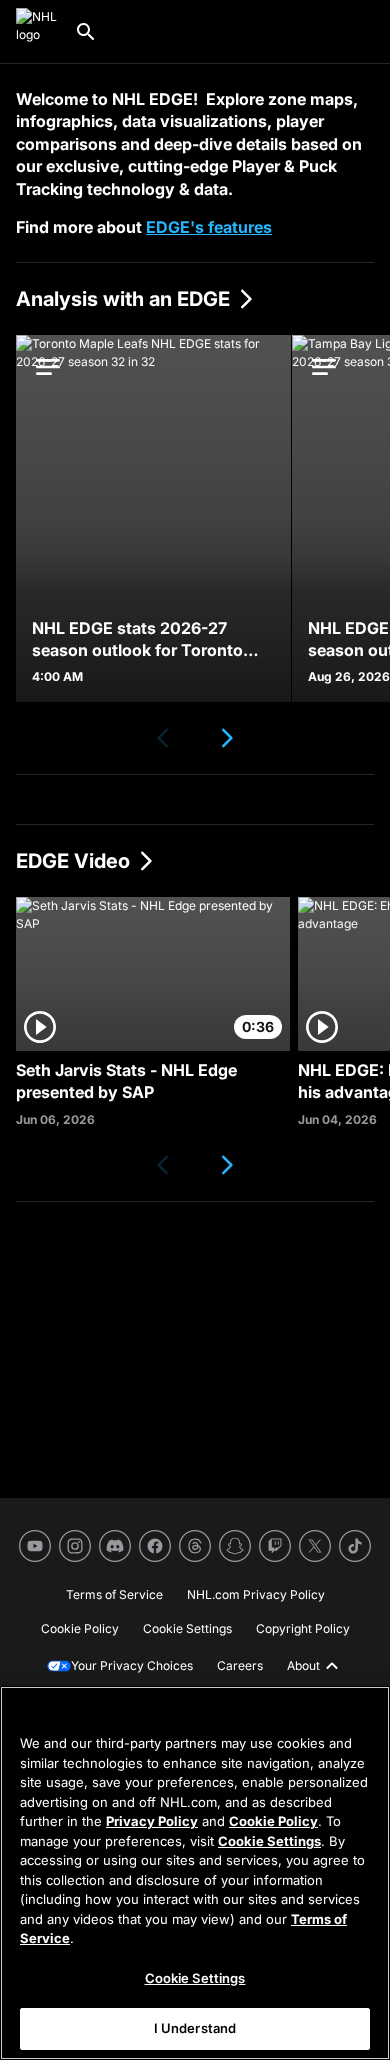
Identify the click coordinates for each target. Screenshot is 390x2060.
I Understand (195, 2028)
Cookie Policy (273, 1821)
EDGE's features (209, 227)
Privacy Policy (152, 1821)
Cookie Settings (269, 1841)
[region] (195, 1873)
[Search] (86, 32)
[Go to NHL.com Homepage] (37, 32)
